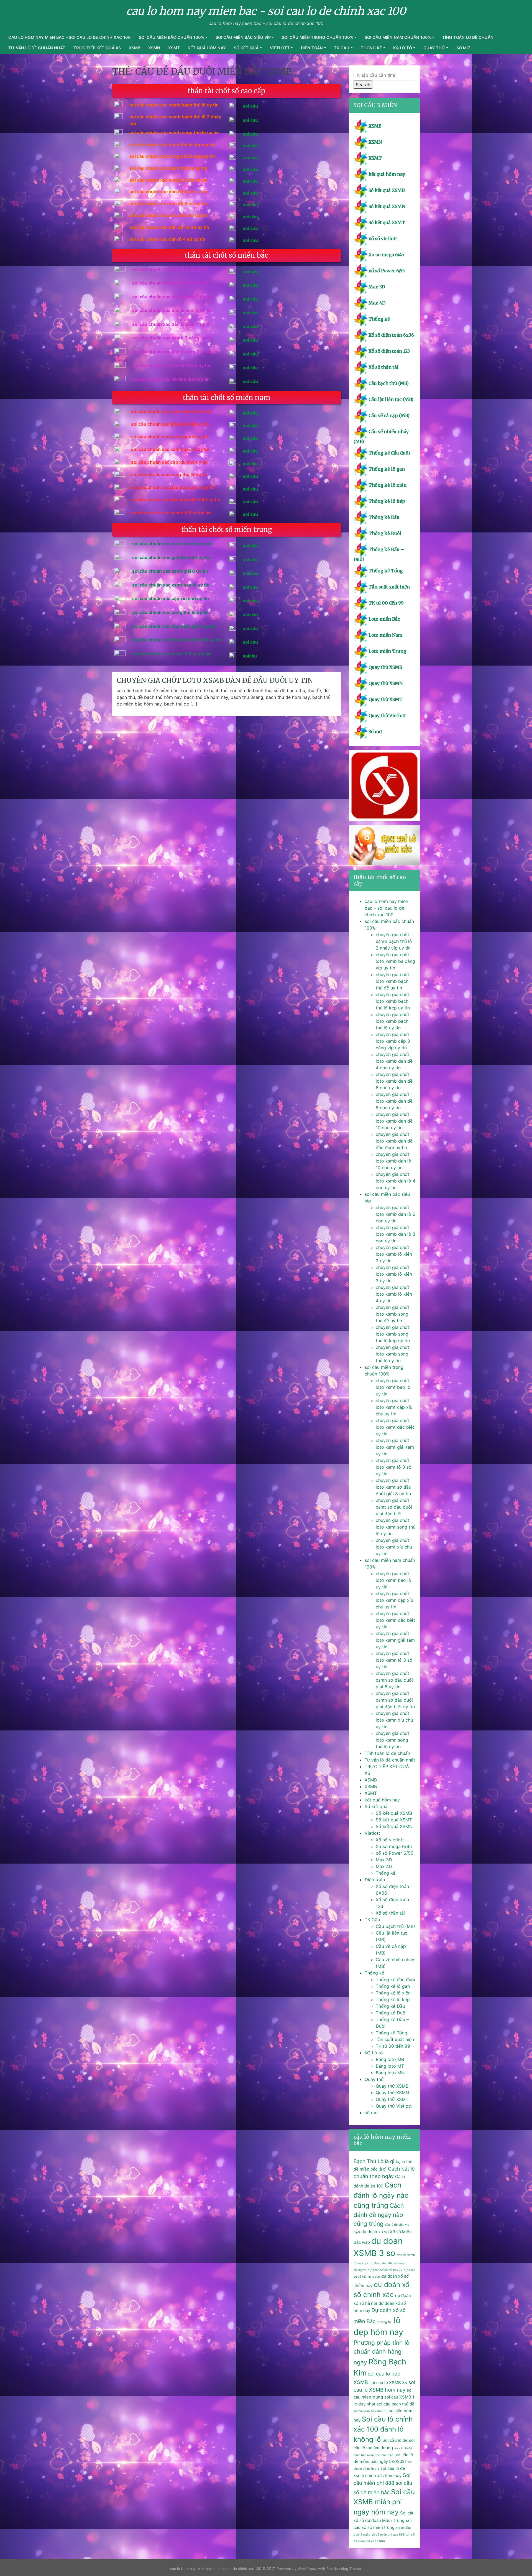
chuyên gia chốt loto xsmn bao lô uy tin (393, 1580)
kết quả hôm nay (207, 48)
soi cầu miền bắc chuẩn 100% (172, 37)
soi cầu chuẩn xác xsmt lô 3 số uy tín (172, 654)
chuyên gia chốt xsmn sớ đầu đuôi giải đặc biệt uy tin (395, 1700)
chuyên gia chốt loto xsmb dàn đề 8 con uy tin (394, 1101)
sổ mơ (463, 48)
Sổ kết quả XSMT (387, 222)
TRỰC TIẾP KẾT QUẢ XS (97, 48)
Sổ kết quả (246, 48)
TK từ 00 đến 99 (386, 603)
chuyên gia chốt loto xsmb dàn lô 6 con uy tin (396, 1214)
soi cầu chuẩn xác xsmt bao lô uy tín (171, 585)
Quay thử (434, 48)
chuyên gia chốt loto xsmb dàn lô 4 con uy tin (396, 1181)
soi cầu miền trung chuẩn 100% (318, 37)
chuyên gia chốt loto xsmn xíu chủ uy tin (394, 1720)
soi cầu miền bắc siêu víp (243, 37)
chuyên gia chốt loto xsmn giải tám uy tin (395, 1640)
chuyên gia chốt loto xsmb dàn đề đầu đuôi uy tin (215, 680)
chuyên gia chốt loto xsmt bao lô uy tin (393, 1387)
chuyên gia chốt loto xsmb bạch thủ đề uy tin (392, 981)
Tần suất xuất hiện (389, 587)
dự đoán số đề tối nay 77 (385, 2270)
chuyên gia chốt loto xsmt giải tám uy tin (395, 1447)
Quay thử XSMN (386, 683)
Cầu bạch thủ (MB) (389, 383)
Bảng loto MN (390, 2073)
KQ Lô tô (403, 48)
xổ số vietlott (383, 238)
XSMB (135, 48)
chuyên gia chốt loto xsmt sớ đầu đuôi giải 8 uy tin (393, 1487)
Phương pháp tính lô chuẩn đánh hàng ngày (382, 2352)
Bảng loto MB (390, 2059)
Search (363, 85)
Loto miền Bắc (384, 619)
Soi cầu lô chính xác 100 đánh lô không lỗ (383, 2429)
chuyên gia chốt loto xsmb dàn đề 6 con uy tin (394, 1081)
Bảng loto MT (390, 2066)
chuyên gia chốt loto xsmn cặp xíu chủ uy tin (394, 1600)
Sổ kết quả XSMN (387, 206)
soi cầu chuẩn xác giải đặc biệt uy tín (171, 557)
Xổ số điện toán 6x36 (391, 335)
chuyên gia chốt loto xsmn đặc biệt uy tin (395, 1620)
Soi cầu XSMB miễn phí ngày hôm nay (384, 2502)
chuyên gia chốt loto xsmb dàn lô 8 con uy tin (396, 1234)
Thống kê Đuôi (385, 533)
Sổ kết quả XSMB (387, 190)
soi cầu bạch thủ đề (396, 2404)
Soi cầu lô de (395, 2440)
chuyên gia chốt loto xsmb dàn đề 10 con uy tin (394, 1121)
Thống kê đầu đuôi (389, 453)
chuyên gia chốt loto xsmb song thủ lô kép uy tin (393, 1334)
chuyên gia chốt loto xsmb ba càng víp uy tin (395, 961)
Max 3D (377, 287)
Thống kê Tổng (386, 571)
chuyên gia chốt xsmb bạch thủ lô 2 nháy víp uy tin (394, 941)
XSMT (174, 48)
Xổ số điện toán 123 (389, 351)
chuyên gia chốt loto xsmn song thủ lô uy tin (392, 1740)
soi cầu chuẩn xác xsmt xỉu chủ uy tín (172, 544)
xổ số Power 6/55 (387, 271)
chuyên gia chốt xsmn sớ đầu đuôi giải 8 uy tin (394, 1680)
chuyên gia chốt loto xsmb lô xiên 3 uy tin (394, 1274)
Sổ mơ (375, 732)
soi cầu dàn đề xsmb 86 (370, 2411)
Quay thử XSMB (385, 667)
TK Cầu (342, 48)
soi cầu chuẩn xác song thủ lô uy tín (170, 612)
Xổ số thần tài (383, 367)
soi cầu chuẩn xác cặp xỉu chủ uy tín (171, 598)
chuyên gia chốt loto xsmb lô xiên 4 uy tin (394, 1294)
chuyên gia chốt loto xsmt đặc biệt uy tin (395, 1427)
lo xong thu (385, 2322)
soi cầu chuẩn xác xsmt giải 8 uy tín (170, 571)
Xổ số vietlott (390, 1840)
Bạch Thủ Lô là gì (374, 2161)
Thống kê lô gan (387, 469)
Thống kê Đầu (384, 517)
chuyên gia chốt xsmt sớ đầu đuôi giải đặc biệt (394, 1507)
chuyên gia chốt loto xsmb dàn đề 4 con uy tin (394, 1061)
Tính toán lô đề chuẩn (468, 37)
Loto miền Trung (387, 651)
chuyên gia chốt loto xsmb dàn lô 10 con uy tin (393, 1161)
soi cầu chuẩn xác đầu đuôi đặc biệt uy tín (177, 640)
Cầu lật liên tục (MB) (391, 399)
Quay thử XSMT (386, 699)
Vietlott (280, 48)
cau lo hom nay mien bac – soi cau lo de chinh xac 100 (70, 37)
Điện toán (312, 48)
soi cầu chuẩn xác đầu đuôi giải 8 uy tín (174, 626)
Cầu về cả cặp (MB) (389, 415)
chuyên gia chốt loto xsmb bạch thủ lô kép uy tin (393, 1001)
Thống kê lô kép (387, 501)
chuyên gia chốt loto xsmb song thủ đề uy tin (392, 1314)
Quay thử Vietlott (387, 715)
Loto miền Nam (385, 635)
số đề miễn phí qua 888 (388, 2535)
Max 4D (377, 303)
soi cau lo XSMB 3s (388, 2383)
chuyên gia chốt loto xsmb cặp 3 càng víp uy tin (393, 1041)
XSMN (154, 48)
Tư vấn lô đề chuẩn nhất (37, 48)
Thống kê (371, 48)
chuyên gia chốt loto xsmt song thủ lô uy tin (396, 1527)
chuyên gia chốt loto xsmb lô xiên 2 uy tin (394, 1254)
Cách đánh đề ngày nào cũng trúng (379, 2214)
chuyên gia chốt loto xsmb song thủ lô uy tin (392, 1354)
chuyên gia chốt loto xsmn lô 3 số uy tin (394, 1660)
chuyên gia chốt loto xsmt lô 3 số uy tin (394, 1467)
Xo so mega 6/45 (386, 255)
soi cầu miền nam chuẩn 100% (398, 37)
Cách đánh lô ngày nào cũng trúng (381, 2195)
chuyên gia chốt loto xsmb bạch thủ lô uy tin (392, 1021)
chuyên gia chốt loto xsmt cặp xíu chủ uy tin (394, 1407)
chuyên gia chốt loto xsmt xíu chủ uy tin (394, 1547)
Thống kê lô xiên (388, 485)
